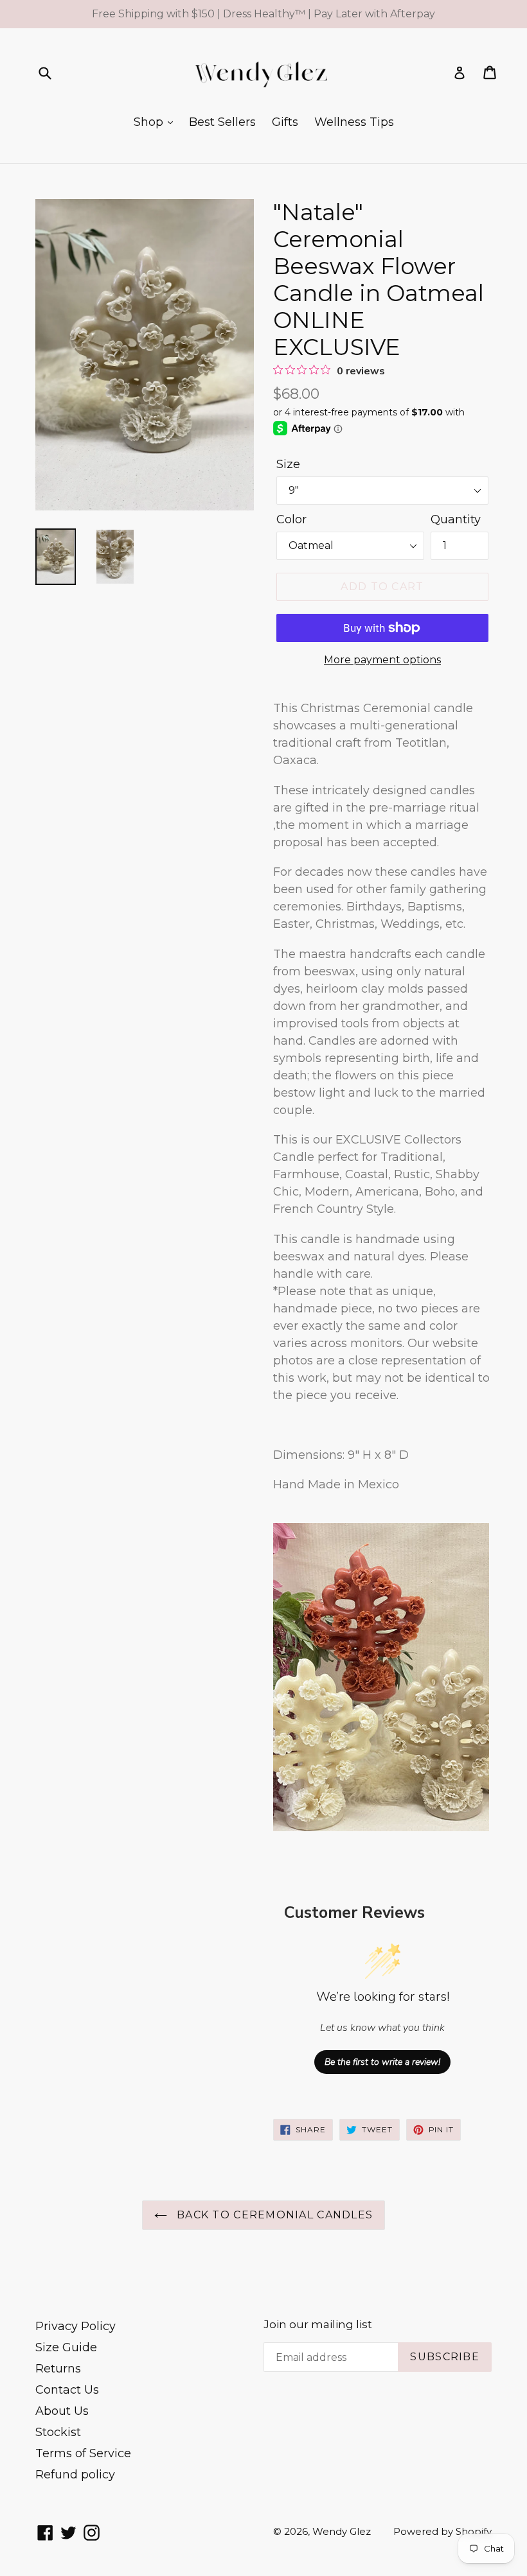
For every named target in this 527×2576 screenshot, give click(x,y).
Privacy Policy (76, 2326)
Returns (58, 2369)
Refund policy (75, 2475)
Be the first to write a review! (382, 2062)
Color (291, 519)
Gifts (285, 122)
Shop (150, 122)
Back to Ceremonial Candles (273, 2215)
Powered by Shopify (442, 2531)
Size (288, 464)
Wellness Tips (354, 122)
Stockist (58, 2432)
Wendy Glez (342, 2531)
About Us (62, 2411)
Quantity (456, 519)
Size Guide (66, 2347)
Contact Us (67, 2390)
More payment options (382, 660)
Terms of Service (83, 2453)
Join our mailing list (318, 2324)
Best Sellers (222, 122)
